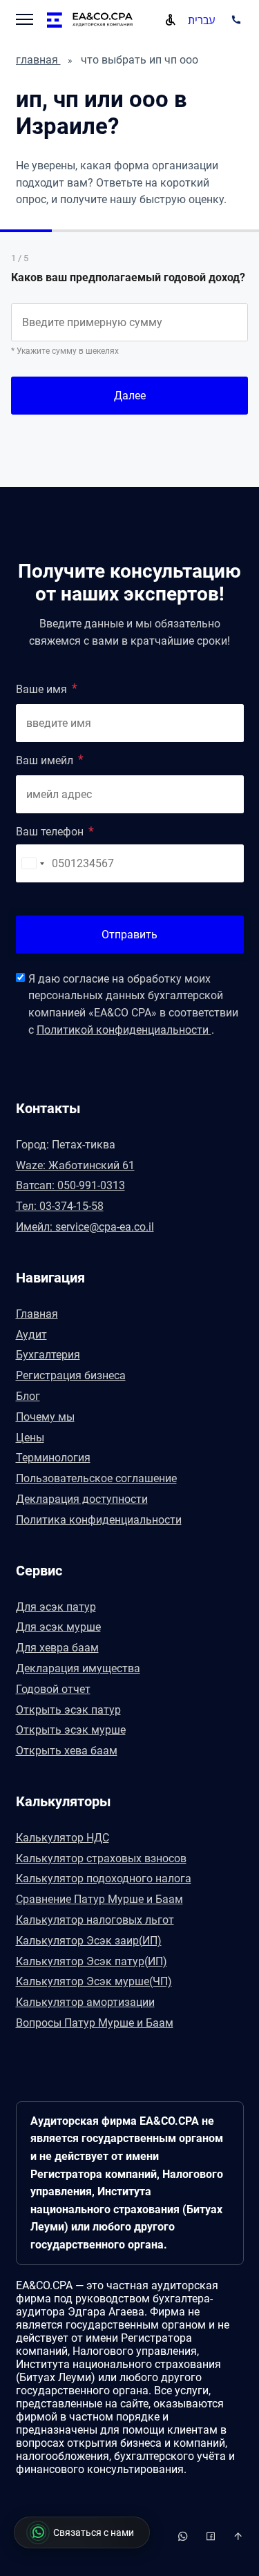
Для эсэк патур (56, 1607)
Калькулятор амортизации (85, 2002)
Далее (130, 396)
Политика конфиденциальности (99, 1520)
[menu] (25, 21)
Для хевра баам (57, 1648)
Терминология (53, 1458)
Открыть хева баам (67, 1751)
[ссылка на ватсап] (212, 2536)
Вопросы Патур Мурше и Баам (95, 2023)
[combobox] (32, 863)
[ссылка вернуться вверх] (238, 2536)
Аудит (31, 1335)
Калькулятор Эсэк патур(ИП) (92, 1961)
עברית (201, 20)
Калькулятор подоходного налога (104, 1878)
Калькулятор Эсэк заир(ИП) (89, 1941)
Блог (28, 1396)
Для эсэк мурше (58, 1627)
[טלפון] (234, 20)
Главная (37, 1314)
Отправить (129, 935)
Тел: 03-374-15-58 (60, 1206)
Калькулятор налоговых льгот (95, 1920)
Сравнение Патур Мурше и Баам (99, 1899)
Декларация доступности (82, 1499)
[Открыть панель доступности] (171, 20)
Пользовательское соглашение (96, 1478)
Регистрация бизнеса (71, 1375)
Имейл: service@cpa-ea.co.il (85, 1227)
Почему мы (45, 1417)
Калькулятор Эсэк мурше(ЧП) (94, 1981)
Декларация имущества (78, 1668)
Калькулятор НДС (63, 1838)
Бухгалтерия (48, 1355)
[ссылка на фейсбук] (184, 2536)
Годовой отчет (53, 1689)
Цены (30, 1438)
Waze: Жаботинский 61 (75, 1165)
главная (38, 60)
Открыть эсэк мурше (71, 1730)
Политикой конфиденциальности (124, 1030)
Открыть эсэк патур (68, 1710)
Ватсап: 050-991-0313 (70, 1185)
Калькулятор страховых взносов (101, 1858)
